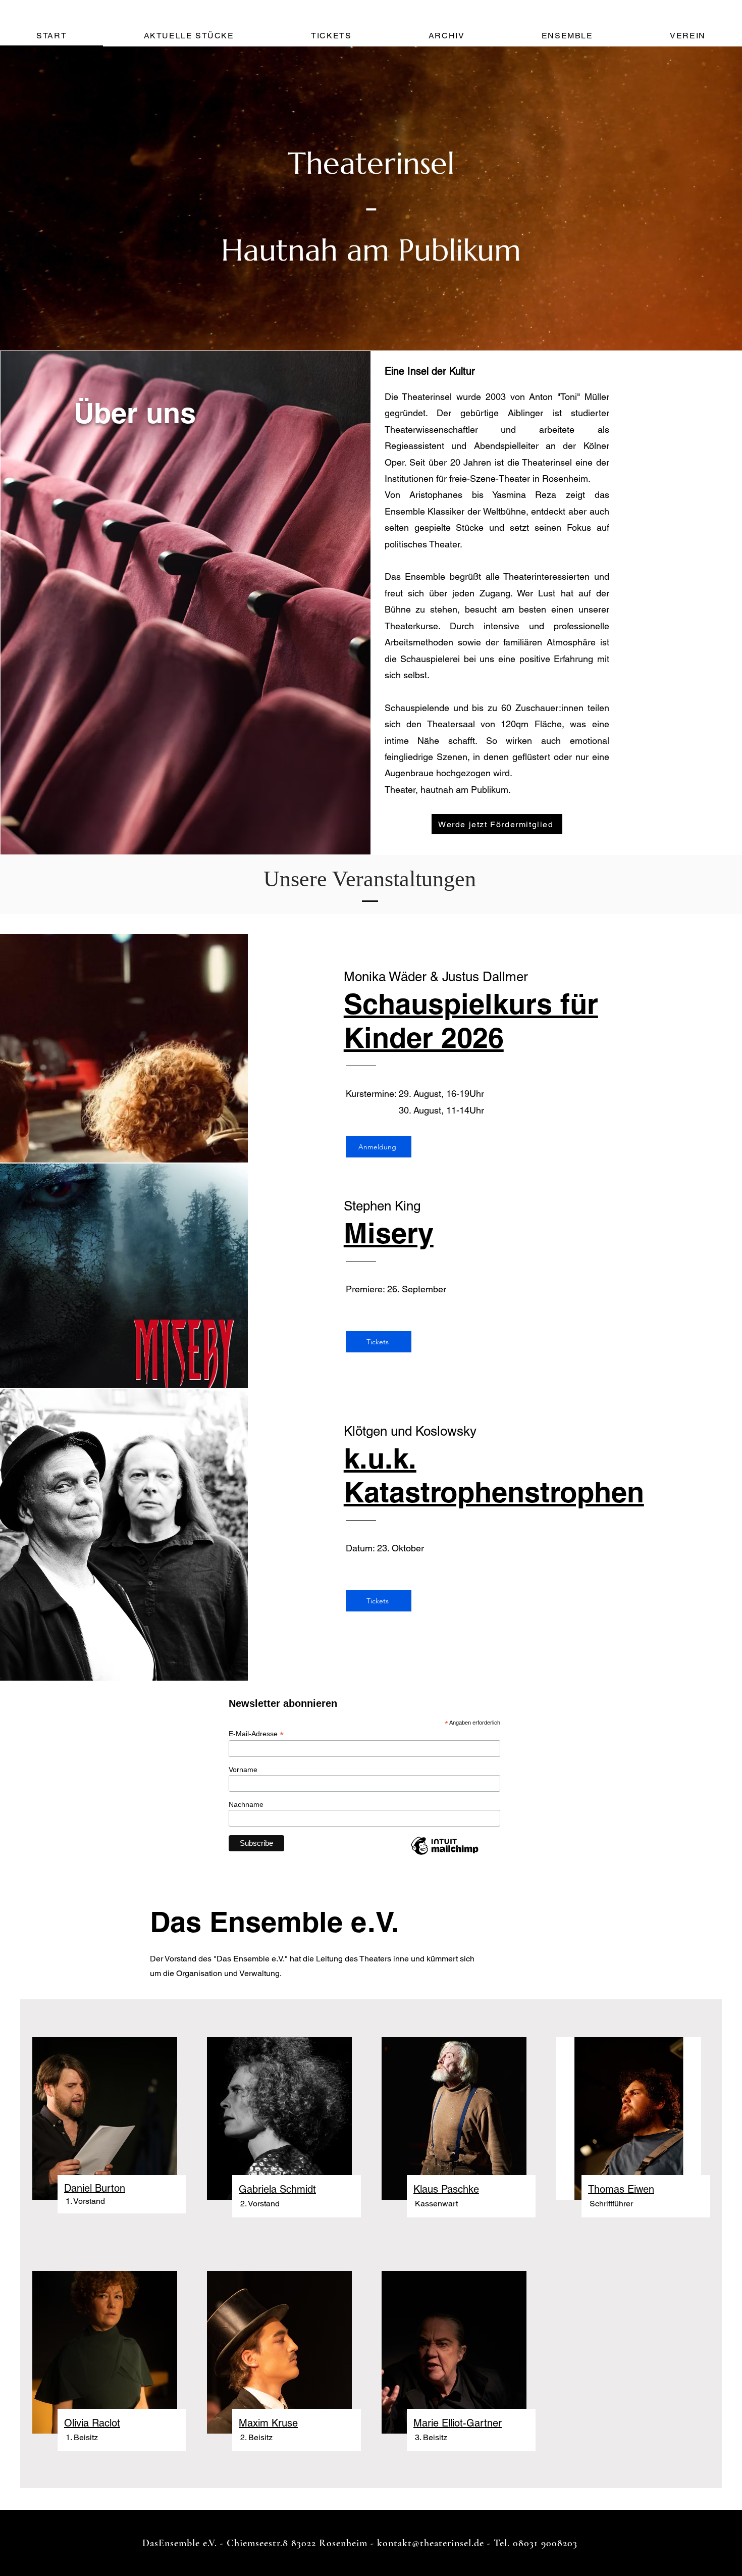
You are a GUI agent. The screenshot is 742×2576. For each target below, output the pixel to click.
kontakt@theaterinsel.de (431, 2543)
